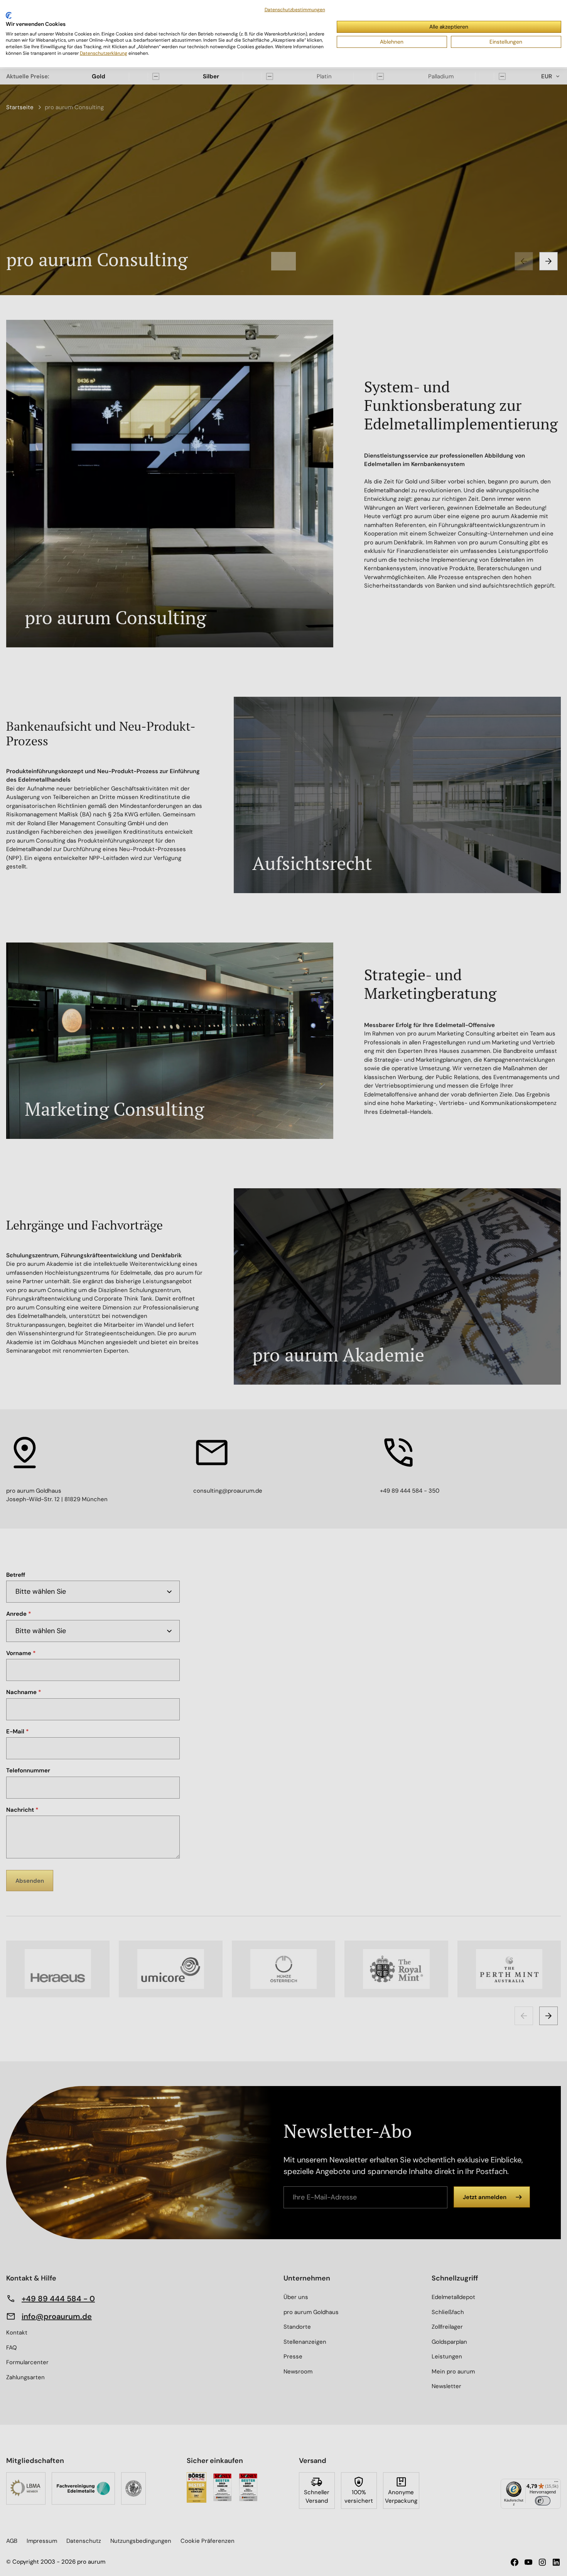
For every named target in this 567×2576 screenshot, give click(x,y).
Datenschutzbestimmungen (295, 10)
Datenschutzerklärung (104, 53)
